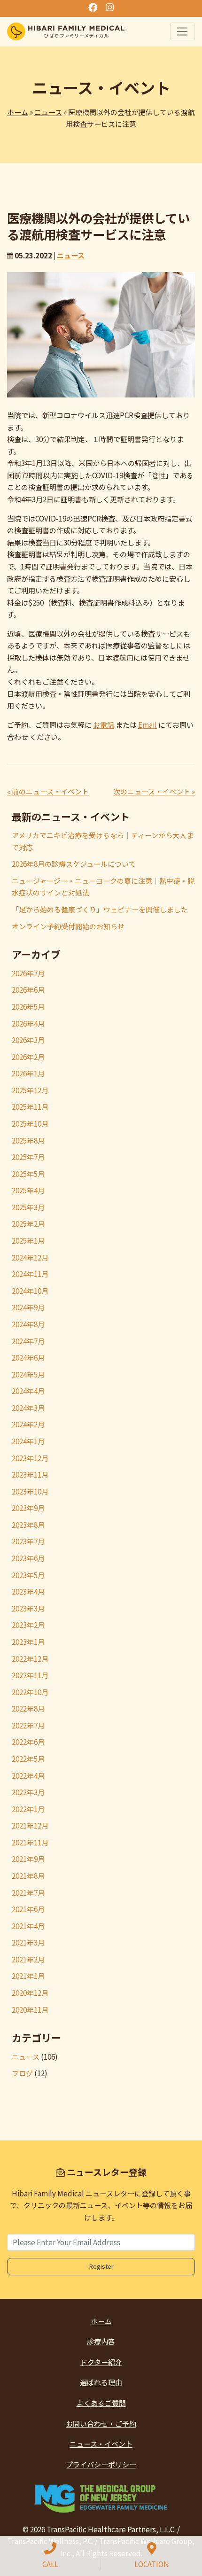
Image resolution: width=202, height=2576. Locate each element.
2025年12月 (30, 1090)
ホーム (18, 112)
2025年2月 (28, 1224)
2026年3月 (28, 1040)
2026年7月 (28, 973)
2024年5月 (28, 1374)
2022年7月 (28, 1725)
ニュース (48, 112)
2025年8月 (28, 1140)
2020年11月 (30, 2010)
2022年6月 (28, 1742)
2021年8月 (28, 1876)
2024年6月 (28, 1358)
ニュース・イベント (101, 2444)
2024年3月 (28, 1408)
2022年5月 (28, 1759)
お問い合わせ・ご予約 (101, 2424)
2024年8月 (28, 1324)
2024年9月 (28, 1307)
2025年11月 (30, 1107)
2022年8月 (28, 1708)
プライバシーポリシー (101, 2464)
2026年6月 (28, 990)
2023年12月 (30, 1458)
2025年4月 (28, 1190)
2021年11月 (30, 1842)
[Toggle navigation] (183, 31)
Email (148, 725)
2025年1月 (28, 1241)
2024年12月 (30, 1257)
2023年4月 (28, 1592)
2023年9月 (28, 1508)
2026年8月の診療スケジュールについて (74, 864)
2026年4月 (28, 1023)
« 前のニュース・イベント (48, 791)
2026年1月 (28, 1073)
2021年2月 (28, 1959)
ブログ (22, 2073)
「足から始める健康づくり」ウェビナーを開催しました (100, 909)
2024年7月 (28, 1341)
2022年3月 (28, 1792)
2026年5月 (28, 1007)
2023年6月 (28, 1558)
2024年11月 (30, 1274)
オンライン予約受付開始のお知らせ (68, 926)
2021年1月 (28, 1976)
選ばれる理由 (101, 2382)
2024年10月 (30, 1291)
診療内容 (101, 2341)
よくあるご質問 (101, 2403)
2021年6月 (28, 1909)
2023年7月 (28, 1541)
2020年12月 (30, 1993)
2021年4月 (28, 1926)
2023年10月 (30, 1491)
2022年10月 (30, 1692)
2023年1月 (28, 1642)
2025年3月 (28, 1207)
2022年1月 (28, 1809)
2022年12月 (30, 1659)
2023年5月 (28, 1575)
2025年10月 (30, 1124)
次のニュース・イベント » (154, 791)
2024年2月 (28, 1424)
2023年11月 (30, 1475)
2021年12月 (30, 1825)
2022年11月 (30, 1675)
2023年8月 (28, 1525)
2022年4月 (28, 1776)
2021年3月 (28, 1942)
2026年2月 (28, 1057)
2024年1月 (28, 1441)
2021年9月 (28, 1859)
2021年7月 (28, 1893)
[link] (101, 2498)
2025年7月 (28, 1157)
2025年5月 (28, 1174)
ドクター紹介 (101, 2362)
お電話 (104, 725)
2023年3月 (28, 1608)
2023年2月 (28, 1625)
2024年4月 (28, 1391)
